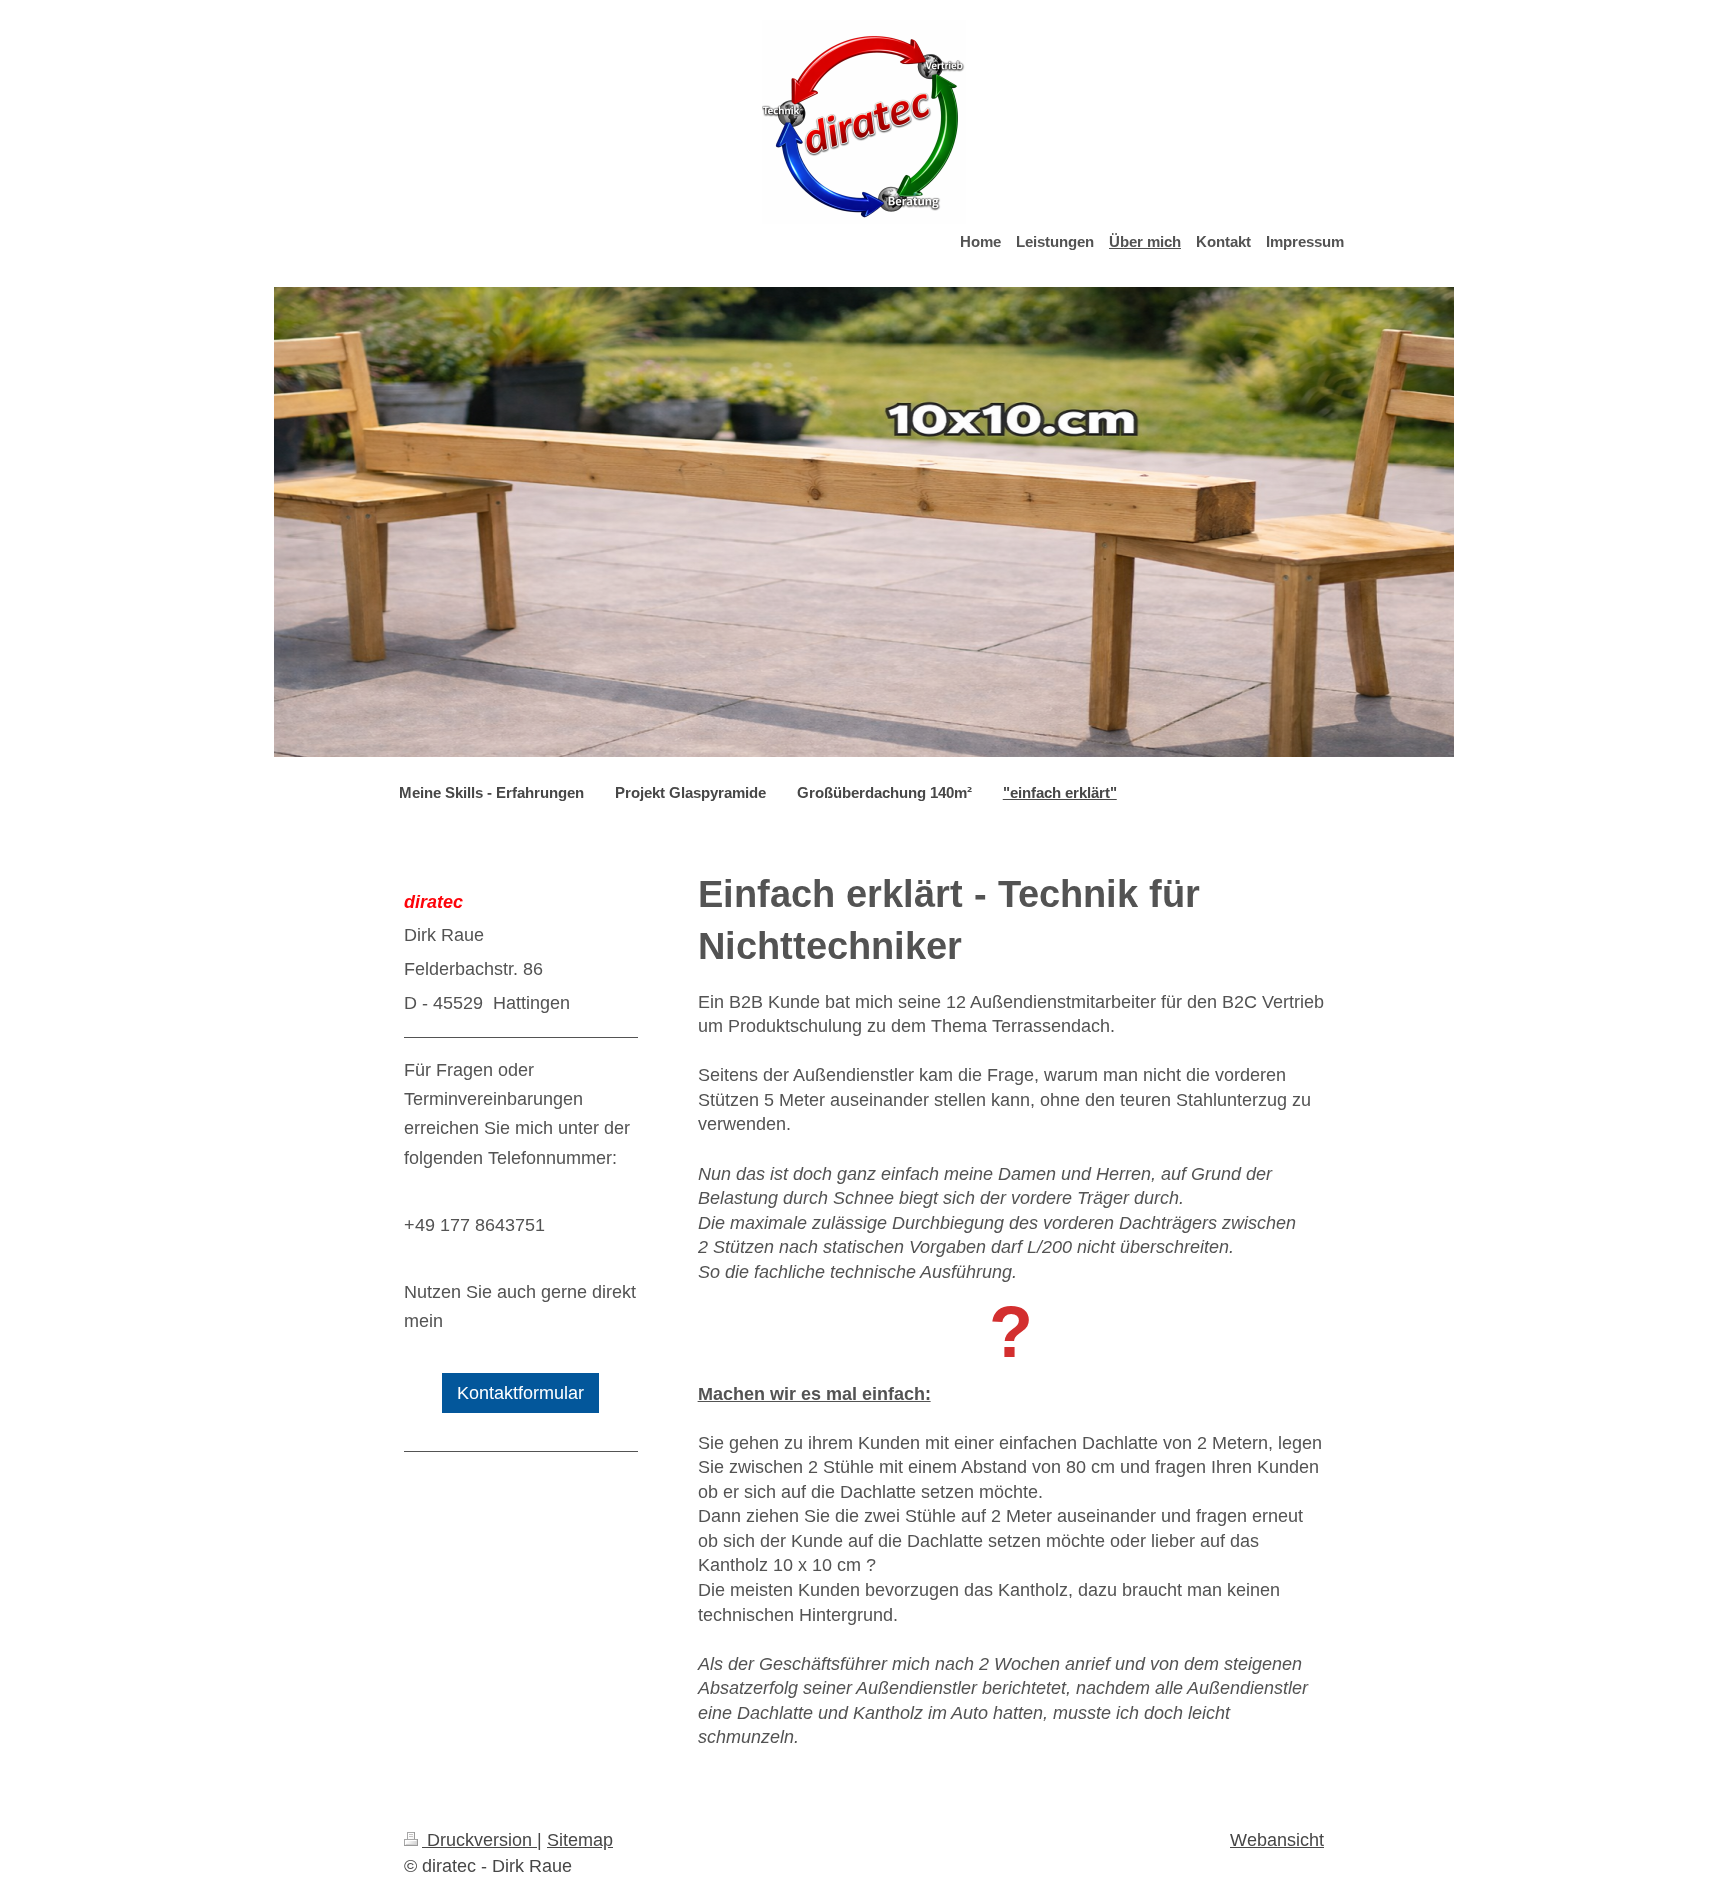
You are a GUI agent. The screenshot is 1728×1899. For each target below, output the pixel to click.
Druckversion (479, 1840)
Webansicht (1277, 1840)
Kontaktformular (520, 1393)
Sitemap (580, 1840)
